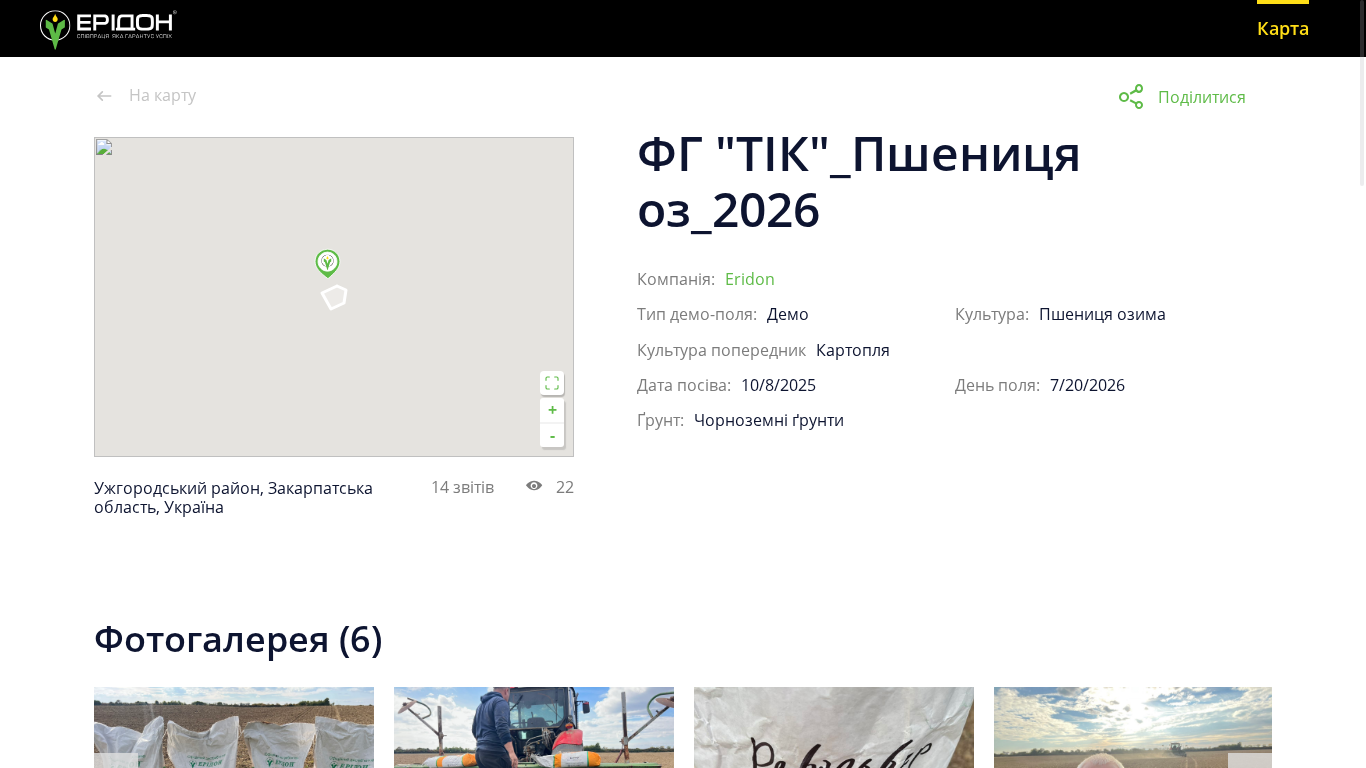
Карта (1283, 28)
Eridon (750, 279)
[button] (334, 272)
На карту (162, 96)
